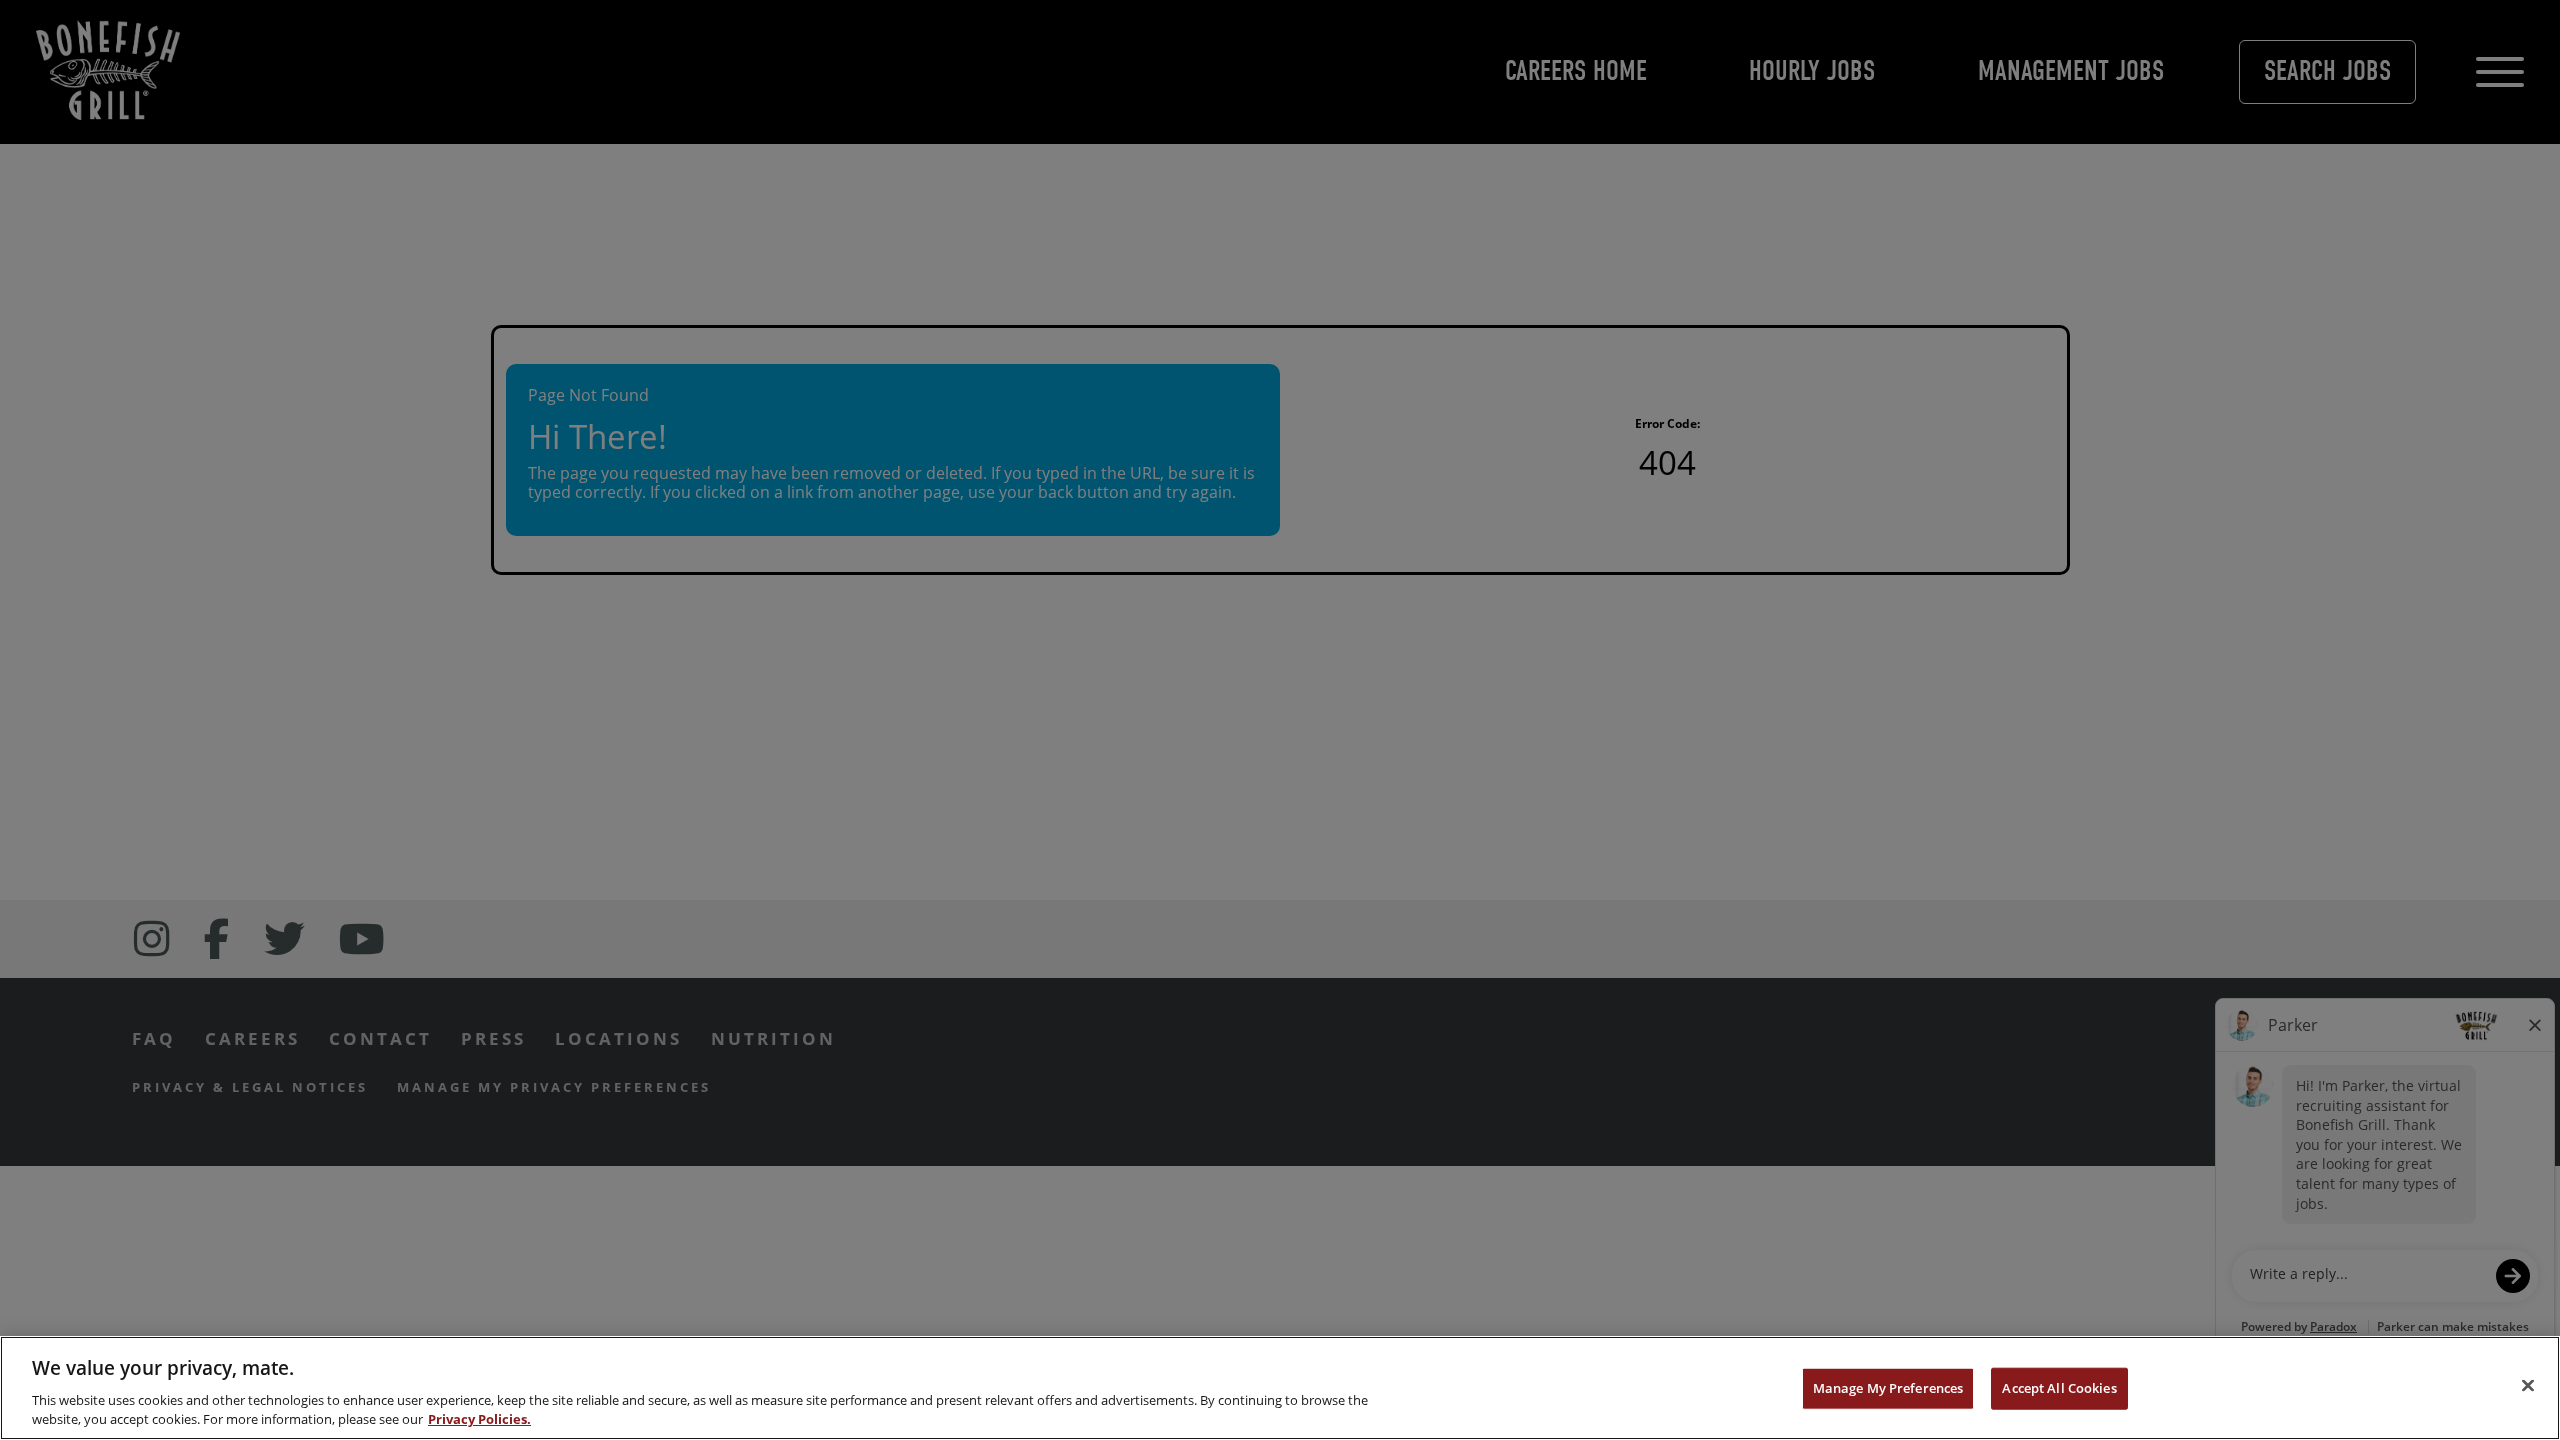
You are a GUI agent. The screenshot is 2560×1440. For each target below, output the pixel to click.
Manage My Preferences (1888, 1388)
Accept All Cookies (2059, 1388)
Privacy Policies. (479, 1419)
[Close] (2528, 1386)
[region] (1280, 1388)
